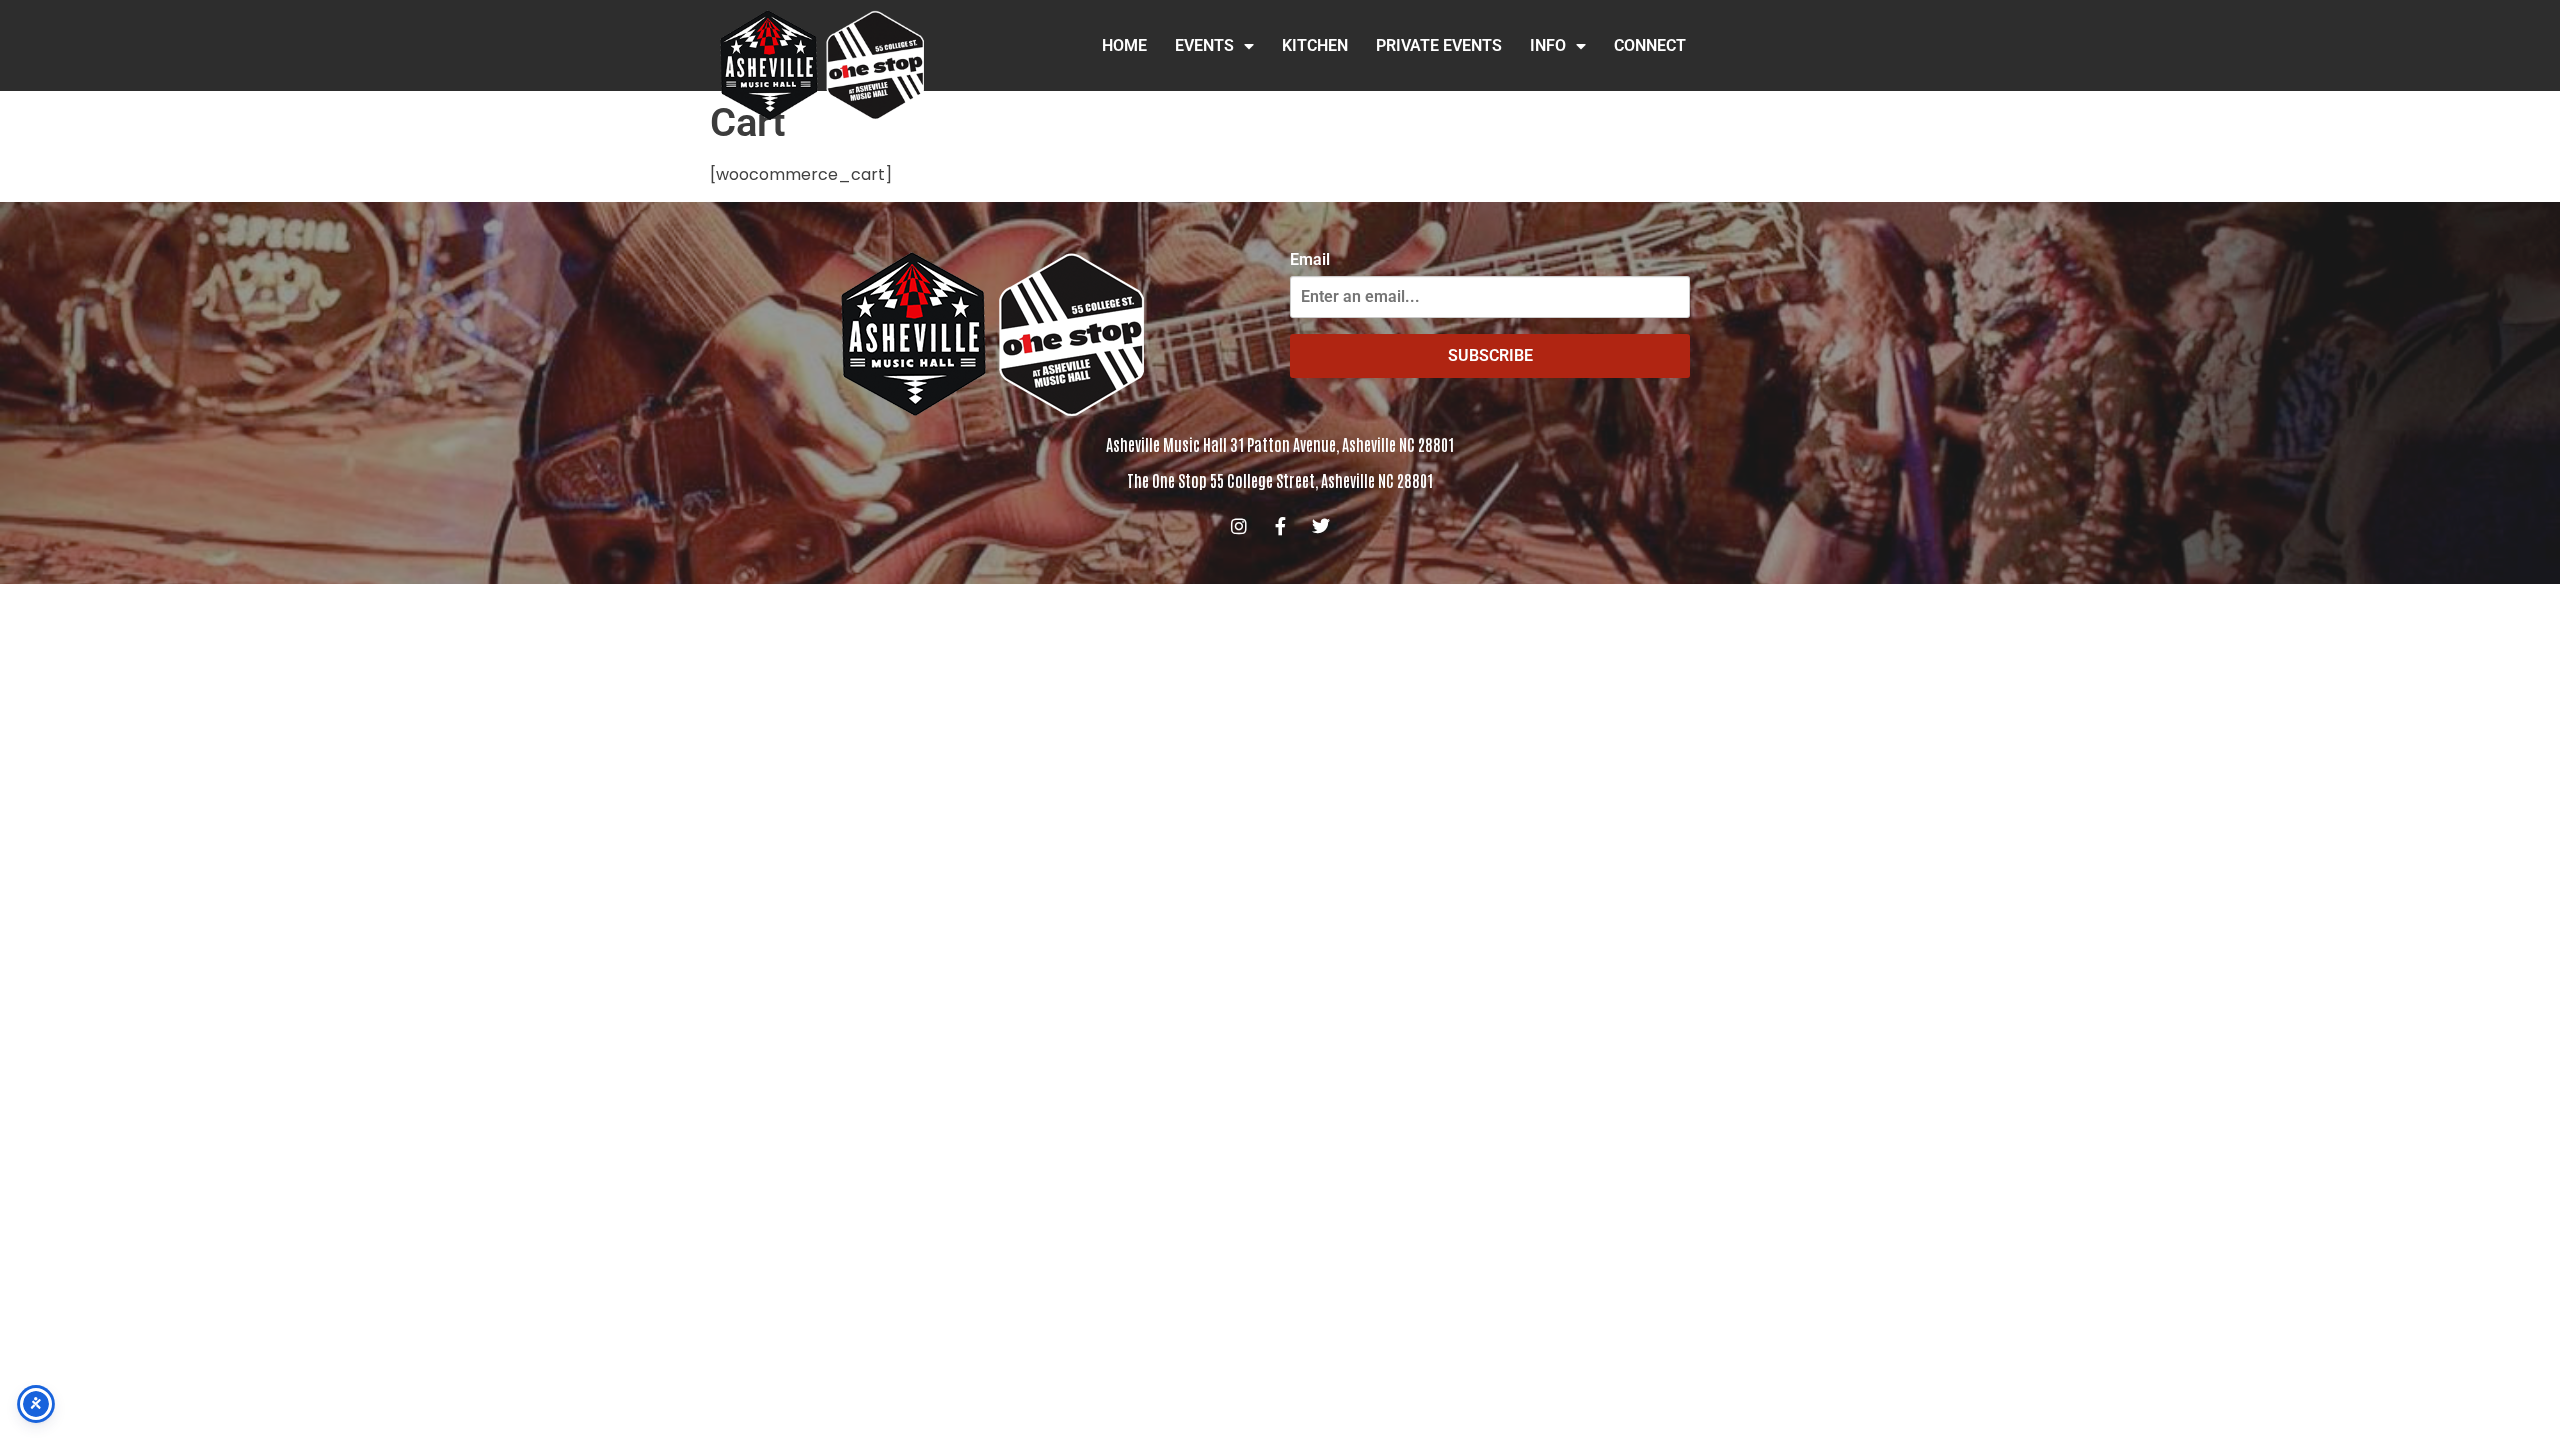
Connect (1650, 45)
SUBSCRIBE (1490, 355)
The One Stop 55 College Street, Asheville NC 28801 (1280, 480)
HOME (1124, 45)
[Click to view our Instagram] (1239, 526)
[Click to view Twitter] (1321, 526)
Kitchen (1315, 45)
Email (1310, 260)
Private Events (1439, 45)
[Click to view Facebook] (1280, 526)
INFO (1548, 45)
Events (1204, 45)
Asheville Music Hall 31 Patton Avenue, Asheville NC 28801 (1280, 444)
